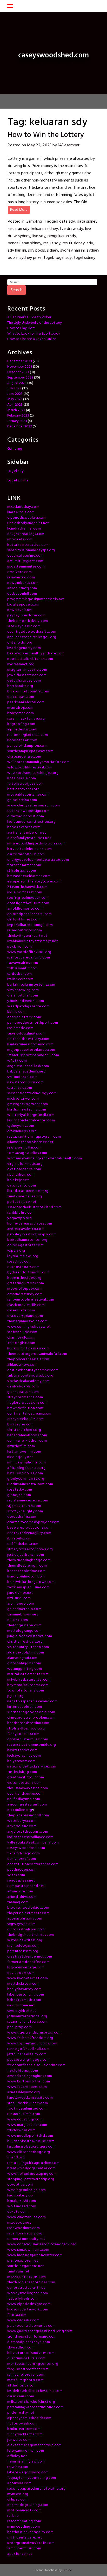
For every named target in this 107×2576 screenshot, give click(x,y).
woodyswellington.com (28, 2293)
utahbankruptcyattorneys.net (33, 941)
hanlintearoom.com (24, 2429)
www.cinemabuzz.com (27, 2217)
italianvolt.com (20, 979)
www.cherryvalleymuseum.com (34, 806)
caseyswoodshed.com (26, 1848)
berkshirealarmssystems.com (31, 985)
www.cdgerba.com (24, 2320)
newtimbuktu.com (23, 583)
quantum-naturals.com (26, 2358)
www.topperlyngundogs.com (32, 2044)
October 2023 (18, 372)
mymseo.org (18, 2494)
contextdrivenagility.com (29, 1533)
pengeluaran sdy (62, 236)
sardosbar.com (20, 974)
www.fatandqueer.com (27, 2087)
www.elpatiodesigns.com (29, 2304)
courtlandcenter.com (25, 1794)
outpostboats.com (24, 1267)
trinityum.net (18, 2272)
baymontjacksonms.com (28, 1685)
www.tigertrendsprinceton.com (35, 2033)
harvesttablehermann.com (30, 849)
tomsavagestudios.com (27, 1153)
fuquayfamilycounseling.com (32, 2478)
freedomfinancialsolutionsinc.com (36, 2065)
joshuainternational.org (27, 2016)
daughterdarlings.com (26, 534)
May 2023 (15, 399)
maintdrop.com (20, 708)
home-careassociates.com (30, 1224)
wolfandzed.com (22, 2206)
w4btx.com (17, 1061)
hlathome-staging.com (27, 1110)
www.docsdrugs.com (25, 2120)
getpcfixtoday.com (24, 681)
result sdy (52, 243)
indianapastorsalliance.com (30, 1837)
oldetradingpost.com (26, 816)
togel (48, 258)
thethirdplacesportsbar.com (31, 2282)
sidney (53, 251)
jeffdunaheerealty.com (27, 2054)
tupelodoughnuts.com (26, 1034)
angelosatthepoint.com (28, 1832)
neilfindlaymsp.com (24, 1799)
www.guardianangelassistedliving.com (40, 2331)
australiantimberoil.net (27, 833)
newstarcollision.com (25, 1082)
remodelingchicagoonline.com (34, 2163)
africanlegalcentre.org (26, 1468)
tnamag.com (18, 1902)
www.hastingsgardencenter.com (35, 2255)
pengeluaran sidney (25, 243)
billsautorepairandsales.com (31, 2353)
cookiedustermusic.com (28, 1739)
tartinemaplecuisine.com (28, 1587)
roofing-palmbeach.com (28, 898)
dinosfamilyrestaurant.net (29, 838)
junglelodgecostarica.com (30, 1636)
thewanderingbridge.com (29, 1560)
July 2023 (14, 388)
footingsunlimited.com (27, 2109)
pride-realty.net (21, 2413)
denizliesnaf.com (22, 1859)
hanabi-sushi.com (22, 2201)
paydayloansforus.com (26, 615)
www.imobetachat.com (28, 1978)
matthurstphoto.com (25, 2380)
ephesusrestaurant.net (26, 2288)
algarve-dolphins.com (26, 1653)
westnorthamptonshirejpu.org (33, 773)
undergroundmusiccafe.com (31, 2543)
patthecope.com (22, 1870)
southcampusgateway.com (30, 751)
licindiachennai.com (24, 529)
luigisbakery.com (22, 2196)
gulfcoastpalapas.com (26, 1929)
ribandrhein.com (21, 1175)
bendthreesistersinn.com (28, 1723)
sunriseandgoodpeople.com (31, 1712)
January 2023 (17, 421)
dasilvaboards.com (23, 1387)
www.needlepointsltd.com (30, 2136)
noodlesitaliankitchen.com (30, 659)
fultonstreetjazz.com (26, 784)
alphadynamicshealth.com (29, 2418)
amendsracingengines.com (30, 2076)
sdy (90, 243)
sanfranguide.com (22, 1332)
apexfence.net (20, 2554)
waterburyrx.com (22, 1821)
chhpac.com (18, 2500)
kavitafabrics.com (22, 1750)
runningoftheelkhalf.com (28, 2049)
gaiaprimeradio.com (24, 1609)
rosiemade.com (20, 1028)
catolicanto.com (22, 1186)
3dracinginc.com (21, 1343)
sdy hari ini (17, 251)
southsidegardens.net (26, 2266)
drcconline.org (20, 1810)
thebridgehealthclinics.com (31, 1935)
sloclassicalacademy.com (29, 1381)
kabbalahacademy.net (26, 1072)
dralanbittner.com (23, 996)
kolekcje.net (18, 1180)
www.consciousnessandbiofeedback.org (42, 2244)
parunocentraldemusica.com (32, 2326)
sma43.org (16, 2158)
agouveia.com (19, 2483)
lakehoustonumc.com (26, 1995)
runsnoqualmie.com (24, 2114)
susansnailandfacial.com (27, 2022)
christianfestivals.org (25, 1642)
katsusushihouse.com (25, 1473)
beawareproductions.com (29, 1528)
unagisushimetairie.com (27, 670)
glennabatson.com (23, 1392)
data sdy (67, 222)
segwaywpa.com (22, 1924)
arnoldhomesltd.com (25, 909)
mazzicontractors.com (27, 2277)
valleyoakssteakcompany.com (33, 1843)
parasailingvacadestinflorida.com (35, 2407)
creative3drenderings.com (30, 1957)
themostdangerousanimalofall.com (37, 1354)
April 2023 (15, 405)
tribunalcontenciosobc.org (30, 1376)
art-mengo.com (21, 1604)
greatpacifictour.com (26, 1777)
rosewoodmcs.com (24, 2228)
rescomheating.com (24, 2521)
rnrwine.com (18, 2467)
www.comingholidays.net (29, 1327)
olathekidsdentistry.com (28, 1039)
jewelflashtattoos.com (27, 675)
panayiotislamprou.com (27, 746)
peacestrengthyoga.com (29, 2060)
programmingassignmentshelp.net (36, 599)
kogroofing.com (21, 724)
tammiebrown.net (23, 1615)
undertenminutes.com (26, 567)
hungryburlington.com (26, 1577)
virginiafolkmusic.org (25, 1164)
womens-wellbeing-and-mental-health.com (45, 1158)
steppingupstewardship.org (31, 2179)
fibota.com (17, 2315)
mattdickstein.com (24, 1984)
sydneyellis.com (21, 1126)
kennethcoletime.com (26, 1571)
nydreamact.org (21, 664)
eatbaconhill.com (22, 594)
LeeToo (67, 2570)
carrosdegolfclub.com (26, 854)
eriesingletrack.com (24, 1017)
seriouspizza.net (21, 1881)
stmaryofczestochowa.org (30, 1549)
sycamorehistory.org (25, 2234)
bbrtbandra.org (20, 686)
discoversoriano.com (25, 1316)
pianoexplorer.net (23, 2261)
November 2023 (20, 367)
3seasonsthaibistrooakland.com (34, 1207)
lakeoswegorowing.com (28, 2472)
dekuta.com (18, 2212)
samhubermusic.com (24, 2548)
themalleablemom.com (27, 1566)
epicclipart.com (21, 697)
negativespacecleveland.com (32, 1701)
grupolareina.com (22, 800)
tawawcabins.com (23, 963)
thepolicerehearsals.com (28, 1359)
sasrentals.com (20, 1088)
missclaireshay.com (23, 507)
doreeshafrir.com (22, 1517)
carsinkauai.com (21, 2396)
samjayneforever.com (26, 2375)
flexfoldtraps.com (23, 2071)
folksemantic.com (23, 968)
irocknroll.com (20, 947)
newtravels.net (20, 610)
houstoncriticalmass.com (28, 1349)
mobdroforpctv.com (25, 1289)
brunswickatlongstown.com (31, 1582)
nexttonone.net (21, 2005)
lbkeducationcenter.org (28, 1191)
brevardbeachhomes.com (29, 876)
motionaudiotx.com (25, 2510)
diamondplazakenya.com (29, 2342)
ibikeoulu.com (19, 1539)
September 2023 (20, 378)
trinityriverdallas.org (25, 1196)
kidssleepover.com (23, 605)
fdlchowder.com (21, 2130)
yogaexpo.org (19, 1218)
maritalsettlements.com (28, 1674)
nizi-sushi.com (19, 1598)
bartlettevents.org (24, 789)
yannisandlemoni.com (26, 1001)
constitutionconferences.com (33, 1864)
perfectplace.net (22, 1202)
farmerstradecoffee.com (28, 1962)
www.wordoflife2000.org (29, 952)
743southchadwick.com (27, 887)
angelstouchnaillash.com (28, 1066)
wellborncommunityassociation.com (38, 762)
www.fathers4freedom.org (30, 2038)
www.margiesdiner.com (27, 2125)
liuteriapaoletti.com (25, 1707)
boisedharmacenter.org (27, 1240)
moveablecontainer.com (28, 795)
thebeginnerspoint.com (28, 1321)
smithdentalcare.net (25, 2538)
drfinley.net (17, 2456)
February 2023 (18, 416)
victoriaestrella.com (25, 1783)
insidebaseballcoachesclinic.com (35, 2391)
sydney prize (31, 258)
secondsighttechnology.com (32, 1093)
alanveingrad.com (22, 1658)
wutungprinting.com (25, 1669)
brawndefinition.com (25, 1408)
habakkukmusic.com (24, 2000)
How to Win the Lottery (46, 135)
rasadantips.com (21, 577)
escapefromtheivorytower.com (34, 882)
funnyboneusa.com (23, 1734)
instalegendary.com (24, 648)
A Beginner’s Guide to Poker (29, 317)
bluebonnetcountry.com (28, 692)
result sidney (74, 243)
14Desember (69, 145)
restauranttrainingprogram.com (34, 1137)
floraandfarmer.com (24, 865)
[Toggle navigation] (10, 6)
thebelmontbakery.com (28, 621)
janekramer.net (20, 1593)
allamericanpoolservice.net (31, 1142)
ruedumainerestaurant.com (30, 1484)
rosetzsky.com (20, 1490)
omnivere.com (19, 572)
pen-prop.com (19, 2027)
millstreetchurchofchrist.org (31, 2402)
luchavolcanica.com (24, 1756)
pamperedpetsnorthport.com (33, 1023)
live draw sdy (72, 229)
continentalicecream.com (29, 1414)
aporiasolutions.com (25, 1919)
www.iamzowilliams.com (28, 2250)
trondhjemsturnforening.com (32, 2337)
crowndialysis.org (22, 1131)
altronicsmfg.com (22, 588)
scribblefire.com (21, 1213)
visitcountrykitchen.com (28, 1647)
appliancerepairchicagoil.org (32, 637)
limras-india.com (21, 512)
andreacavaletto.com (26, 1229)
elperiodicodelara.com (27, 518)
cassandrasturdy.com (25, 1294)
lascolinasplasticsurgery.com (32, 2147)
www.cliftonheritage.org (29, 2152)
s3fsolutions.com (22, 871)
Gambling (34, 222)
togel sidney (85, 258)
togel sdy (63, 258)
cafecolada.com (21, 1310)
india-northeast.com (25, 892)
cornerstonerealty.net (26, 2239)
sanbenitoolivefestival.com (31, 1300)
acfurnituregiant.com (25, 561)
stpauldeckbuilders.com (28, 2103)
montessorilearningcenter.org (33, 2364)
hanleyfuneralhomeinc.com (30, 1044)
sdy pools (36, 251)
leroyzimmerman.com (26, 2451)
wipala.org (16, 1251)
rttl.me (13, 2516)
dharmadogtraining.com (28, 2505)
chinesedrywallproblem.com (31, 1718)
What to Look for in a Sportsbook (34, 334)
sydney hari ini (72, 251)
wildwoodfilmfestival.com (30, 768)
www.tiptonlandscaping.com (32, 2174)
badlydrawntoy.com (25, 1989)
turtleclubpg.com (22, 1772)
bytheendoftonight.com (28, 1272)
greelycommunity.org (26, 1479)
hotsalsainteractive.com (28, 545)
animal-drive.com (22, 1897)
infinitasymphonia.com (27, 1463)
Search (16, 290)
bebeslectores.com (24, 827)
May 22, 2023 (39, 145)
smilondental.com (22, 1077)
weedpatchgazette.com (28, 1006)
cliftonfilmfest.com (24, 920)
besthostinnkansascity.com (31, 2532)
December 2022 (20, 426)
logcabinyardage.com (26, 1967)
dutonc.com (18, 1620)
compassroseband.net (26, 1886)
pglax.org (15, 1696)
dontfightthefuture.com (28, 903)
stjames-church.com (24, 1506)
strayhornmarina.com (25, 1397)
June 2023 (15, 394)
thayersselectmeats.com (28, 1913)
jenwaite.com (19, 2440)
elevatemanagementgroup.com (35, 2445)
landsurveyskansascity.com (30, 2098)
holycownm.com (21, 1761)
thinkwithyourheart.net (27, 936)
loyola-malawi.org (23, 1256)
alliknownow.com (22, 1365)
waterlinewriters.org (25, 1940)
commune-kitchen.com (27, 1441)
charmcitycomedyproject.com (33, 1522)
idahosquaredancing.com (29, 958)
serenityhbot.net (22, 2011)
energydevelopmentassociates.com (38, 860)
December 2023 (20, 361)
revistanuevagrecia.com (28, 1501)
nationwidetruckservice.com (32, 1767)
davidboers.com (21, 1973)
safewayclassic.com (24, 626)
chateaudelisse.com (24, 757)
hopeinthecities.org (24, 1278)
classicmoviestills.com (26, 1305)
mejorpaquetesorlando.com (31, 1050)
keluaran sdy (19, 229)
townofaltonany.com (26, 1691)
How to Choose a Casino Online (32, 339)
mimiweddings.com (24, 2527)
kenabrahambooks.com (27, 1435)
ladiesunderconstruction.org (32, 822)
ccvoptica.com (20, 2185)
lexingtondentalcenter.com (31, 1120)
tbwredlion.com (21, 2348)
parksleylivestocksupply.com (32, 1234)
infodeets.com (20, 539)
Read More (19, 210)
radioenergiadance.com (28, 735)
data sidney (87, 222)
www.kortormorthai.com (29, 2082)
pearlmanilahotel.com (26, 702)
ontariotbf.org (20, 643)
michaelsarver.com (23, 1099)
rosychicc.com (19, 1262)
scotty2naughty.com (25, 1511)
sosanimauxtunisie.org (26, 719)
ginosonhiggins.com (24, 1663)
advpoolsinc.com (22, 1826)
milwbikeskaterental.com (29, 1680)
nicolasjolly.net (20, 1457)
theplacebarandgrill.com (28, 1815)
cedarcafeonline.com (25, 556)
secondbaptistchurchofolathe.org (36, 2489)
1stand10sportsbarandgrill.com (33, 1055)
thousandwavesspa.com (28, 1788)
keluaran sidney (45, 229)
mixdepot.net (19, 2223)
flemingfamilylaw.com (26, 2462)
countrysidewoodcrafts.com (32, 632)
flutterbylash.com (22, 2424)
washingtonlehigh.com (27, 2190)
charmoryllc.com (21, 1338)
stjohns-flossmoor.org (26, 1729)
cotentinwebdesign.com (28, 811)
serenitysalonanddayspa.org (31, 550)
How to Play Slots (21, 328)
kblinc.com (16, 1012)
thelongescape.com (24, 1625)
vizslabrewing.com (23, 990)
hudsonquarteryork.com (28, 2310)
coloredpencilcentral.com (30, 914)
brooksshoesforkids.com (28, 1908)
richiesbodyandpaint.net (28, 523)
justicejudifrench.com (26, 1555)
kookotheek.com (22, 740)
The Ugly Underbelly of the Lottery (35, 323)
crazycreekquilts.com (26, 1419)
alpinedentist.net (22, 730)
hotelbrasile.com (22, 778)
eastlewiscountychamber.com (33, 1370)
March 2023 (16, 410)
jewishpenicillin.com (24, 1148)
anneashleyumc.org (24, 2092)
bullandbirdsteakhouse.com (31, 2141)
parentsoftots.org (23, 1951)
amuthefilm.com (21, 1446)
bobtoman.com (21, 713)
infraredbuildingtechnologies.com (36, 844)
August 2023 (17, 383)
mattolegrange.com (25, 1631)
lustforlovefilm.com (24, 1452)
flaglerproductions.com (27, 1403)
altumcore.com (20, 1891)
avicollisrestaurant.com (27, 1805)
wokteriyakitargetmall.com (31, 1115)
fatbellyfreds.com (23, 2299)
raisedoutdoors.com (25, 930)
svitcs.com (16, 1875)
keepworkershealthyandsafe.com (36, 654)
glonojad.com (19, 1495)
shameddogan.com (24, 1946)
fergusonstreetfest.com (28, 2369)
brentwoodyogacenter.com (31, 2168)
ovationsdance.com (24, 1169)
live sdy (39, 236)
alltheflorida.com (22, 2386)
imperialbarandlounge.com (30, 925)
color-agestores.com (25, 1245)
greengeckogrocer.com (28, 1104)
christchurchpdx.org (24, 1430)
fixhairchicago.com (24, 1853)
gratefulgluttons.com (26, 1283)
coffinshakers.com (23, 1544)
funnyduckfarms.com (25, 2434)
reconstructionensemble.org (32, 1745)
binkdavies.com (21, 1425)
